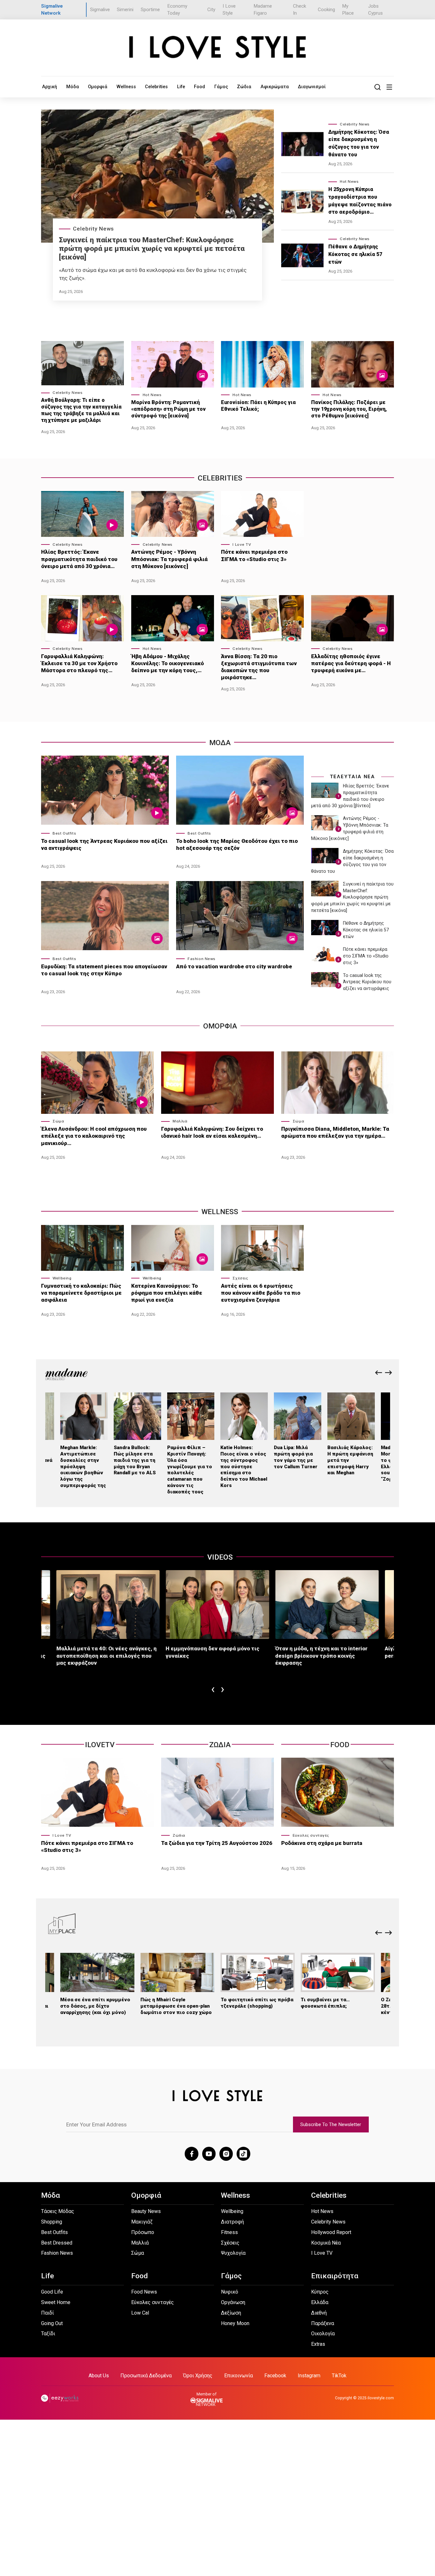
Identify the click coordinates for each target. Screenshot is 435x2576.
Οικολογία (323, 2334)
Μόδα (73, 87)
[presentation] (379, 1373)
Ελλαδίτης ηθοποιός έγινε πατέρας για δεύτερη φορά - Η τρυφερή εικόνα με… (351, 663)
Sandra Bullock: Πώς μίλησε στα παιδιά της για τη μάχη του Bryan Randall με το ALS (135, 1460)
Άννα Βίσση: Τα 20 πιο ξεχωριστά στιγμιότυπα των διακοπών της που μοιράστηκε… (259, 667)
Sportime (150, 10)
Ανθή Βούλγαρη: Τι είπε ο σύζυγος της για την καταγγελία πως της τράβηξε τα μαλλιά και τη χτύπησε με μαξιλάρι (81, 410)
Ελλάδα (320, 2302)
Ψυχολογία (233, 2253)
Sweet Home (56, 2302)
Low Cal (140, 2313)
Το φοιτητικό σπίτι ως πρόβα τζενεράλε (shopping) (257, 2003)
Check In (300, 10)
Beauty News (146, 2211)
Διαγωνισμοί (312, 87)
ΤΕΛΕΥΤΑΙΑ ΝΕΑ (353, 777)
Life (181, 87)
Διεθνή (319, 2313)
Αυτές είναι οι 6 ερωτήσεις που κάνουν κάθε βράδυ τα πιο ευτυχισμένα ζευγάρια (261, 1293)
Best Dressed (57, 2243)
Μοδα (220, 743)
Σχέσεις (240, 1278)
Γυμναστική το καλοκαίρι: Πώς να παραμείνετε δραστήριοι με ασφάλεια (81, 1293)
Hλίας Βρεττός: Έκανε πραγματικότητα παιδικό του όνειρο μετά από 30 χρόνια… (79, 559)
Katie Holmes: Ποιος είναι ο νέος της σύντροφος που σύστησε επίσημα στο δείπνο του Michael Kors (244, 1466)
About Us (99, 2376)
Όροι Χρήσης (198, 2376)
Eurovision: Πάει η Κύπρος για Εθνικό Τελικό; (258, 406)
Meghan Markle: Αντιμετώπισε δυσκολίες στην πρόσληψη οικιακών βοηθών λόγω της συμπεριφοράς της (83, 1466)
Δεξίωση (231, 2313)
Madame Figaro (263, 10)
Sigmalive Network (52, 10)
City (211, 10)
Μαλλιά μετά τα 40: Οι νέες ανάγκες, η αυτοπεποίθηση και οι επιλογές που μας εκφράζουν (107, 1655)
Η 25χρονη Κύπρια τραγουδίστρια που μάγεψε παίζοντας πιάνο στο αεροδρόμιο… (360, 201)
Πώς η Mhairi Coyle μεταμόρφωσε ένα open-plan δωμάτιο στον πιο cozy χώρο (176, 2006)
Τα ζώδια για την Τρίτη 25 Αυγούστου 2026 (217, 1843)
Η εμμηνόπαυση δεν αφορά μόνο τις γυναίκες (213, 1652)
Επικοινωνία (239, 2376)
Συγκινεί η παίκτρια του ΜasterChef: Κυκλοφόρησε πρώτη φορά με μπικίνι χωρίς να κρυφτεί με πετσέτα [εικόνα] (152, 249)
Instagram (309, 2376)
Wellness (126, 87)
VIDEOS (220, 1557)
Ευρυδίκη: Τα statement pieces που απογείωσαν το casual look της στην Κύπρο (104, 970)
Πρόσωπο (143, 2232)
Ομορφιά (98, 87)
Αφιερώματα (275, 87)
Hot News (349, 181)
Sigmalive (100, 10)
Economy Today (177, 10)
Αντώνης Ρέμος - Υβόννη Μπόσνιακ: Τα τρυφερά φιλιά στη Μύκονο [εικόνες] (169, 559)
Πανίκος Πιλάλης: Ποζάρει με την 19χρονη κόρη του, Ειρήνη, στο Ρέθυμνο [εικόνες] (349, 409)
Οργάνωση (233, 2302)
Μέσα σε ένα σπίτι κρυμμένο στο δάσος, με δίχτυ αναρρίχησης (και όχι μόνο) (95, 2006)
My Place (348, 10)
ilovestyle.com (381, 2398)
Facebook (275, 2376)
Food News (144, 2292)
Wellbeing (62, 1278)
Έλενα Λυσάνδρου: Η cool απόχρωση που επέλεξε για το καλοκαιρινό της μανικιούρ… (94, 1136)
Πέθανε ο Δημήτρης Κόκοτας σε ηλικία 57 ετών (355, 254)
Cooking (326, 10)
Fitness (229, 2232)
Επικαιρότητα (335, 2276)
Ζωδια (220, 1745)
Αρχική (50, 87)
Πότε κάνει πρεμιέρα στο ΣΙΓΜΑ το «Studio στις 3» (254, 555)
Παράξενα (323, 2323)
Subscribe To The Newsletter (331, 2124)
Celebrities (156, 87)
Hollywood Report (331, 2232)
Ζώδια (244, 87)
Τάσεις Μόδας (58, 2211)
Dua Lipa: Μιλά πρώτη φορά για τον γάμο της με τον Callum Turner (296, 1457)
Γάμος (221, 87)
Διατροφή (232, 2222)
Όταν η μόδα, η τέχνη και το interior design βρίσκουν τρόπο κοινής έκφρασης (321, 1655)
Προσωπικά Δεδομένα (146, 2376)
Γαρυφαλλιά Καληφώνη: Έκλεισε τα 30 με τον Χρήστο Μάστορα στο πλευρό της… (79, 663)
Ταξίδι (48, 2334)
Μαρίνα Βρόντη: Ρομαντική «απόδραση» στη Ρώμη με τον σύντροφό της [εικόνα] (168, 409)
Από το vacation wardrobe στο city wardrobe (234, 966)
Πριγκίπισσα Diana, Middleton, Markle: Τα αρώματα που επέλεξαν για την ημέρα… (335, 1132)
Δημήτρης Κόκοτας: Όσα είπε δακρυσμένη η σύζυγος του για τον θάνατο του (359, 143)
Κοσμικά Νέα (326, 2243)
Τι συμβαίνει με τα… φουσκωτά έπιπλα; (325, 2003)
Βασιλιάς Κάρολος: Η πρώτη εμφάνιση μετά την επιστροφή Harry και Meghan (350, 1460)
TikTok (339, 2376)
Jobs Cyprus (375, 10)
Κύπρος (320, 2292)
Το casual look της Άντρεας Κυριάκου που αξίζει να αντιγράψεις (104, 844)
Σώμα (58, 1121)
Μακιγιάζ (142, 2222)
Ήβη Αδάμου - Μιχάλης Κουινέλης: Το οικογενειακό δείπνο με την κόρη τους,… (168, 663)
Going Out (52, 2323)
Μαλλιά (180, 1121)
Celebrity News (93, 229)
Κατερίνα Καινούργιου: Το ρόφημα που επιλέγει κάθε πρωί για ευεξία (167, 1293)
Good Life (52, 2292)
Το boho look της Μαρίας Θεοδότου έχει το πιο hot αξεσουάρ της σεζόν (237, 844)
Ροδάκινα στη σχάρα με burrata (322, 1843)
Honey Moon (235, 2323)
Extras (318, 2344)
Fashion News (202, 959)
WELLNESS (220, 1212)
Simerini (125, 10)
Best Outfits (64, 833)
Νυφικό (230, 2292)
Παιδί (47, 2313)
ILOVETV (100, 1745)
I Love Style (229, 10)
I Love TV (242, 544)
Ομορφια (220, 1026)
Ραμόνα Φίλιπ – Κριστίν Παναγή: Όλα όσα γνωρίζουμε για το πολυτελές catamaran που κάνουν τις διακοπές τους (190, 1469)
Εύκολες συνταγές (311, 1835)
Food (200, 87)
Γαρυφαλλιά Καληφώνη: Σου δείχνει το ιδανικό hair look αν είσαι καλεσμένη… (212, 1132)
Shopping (52, 2222)
